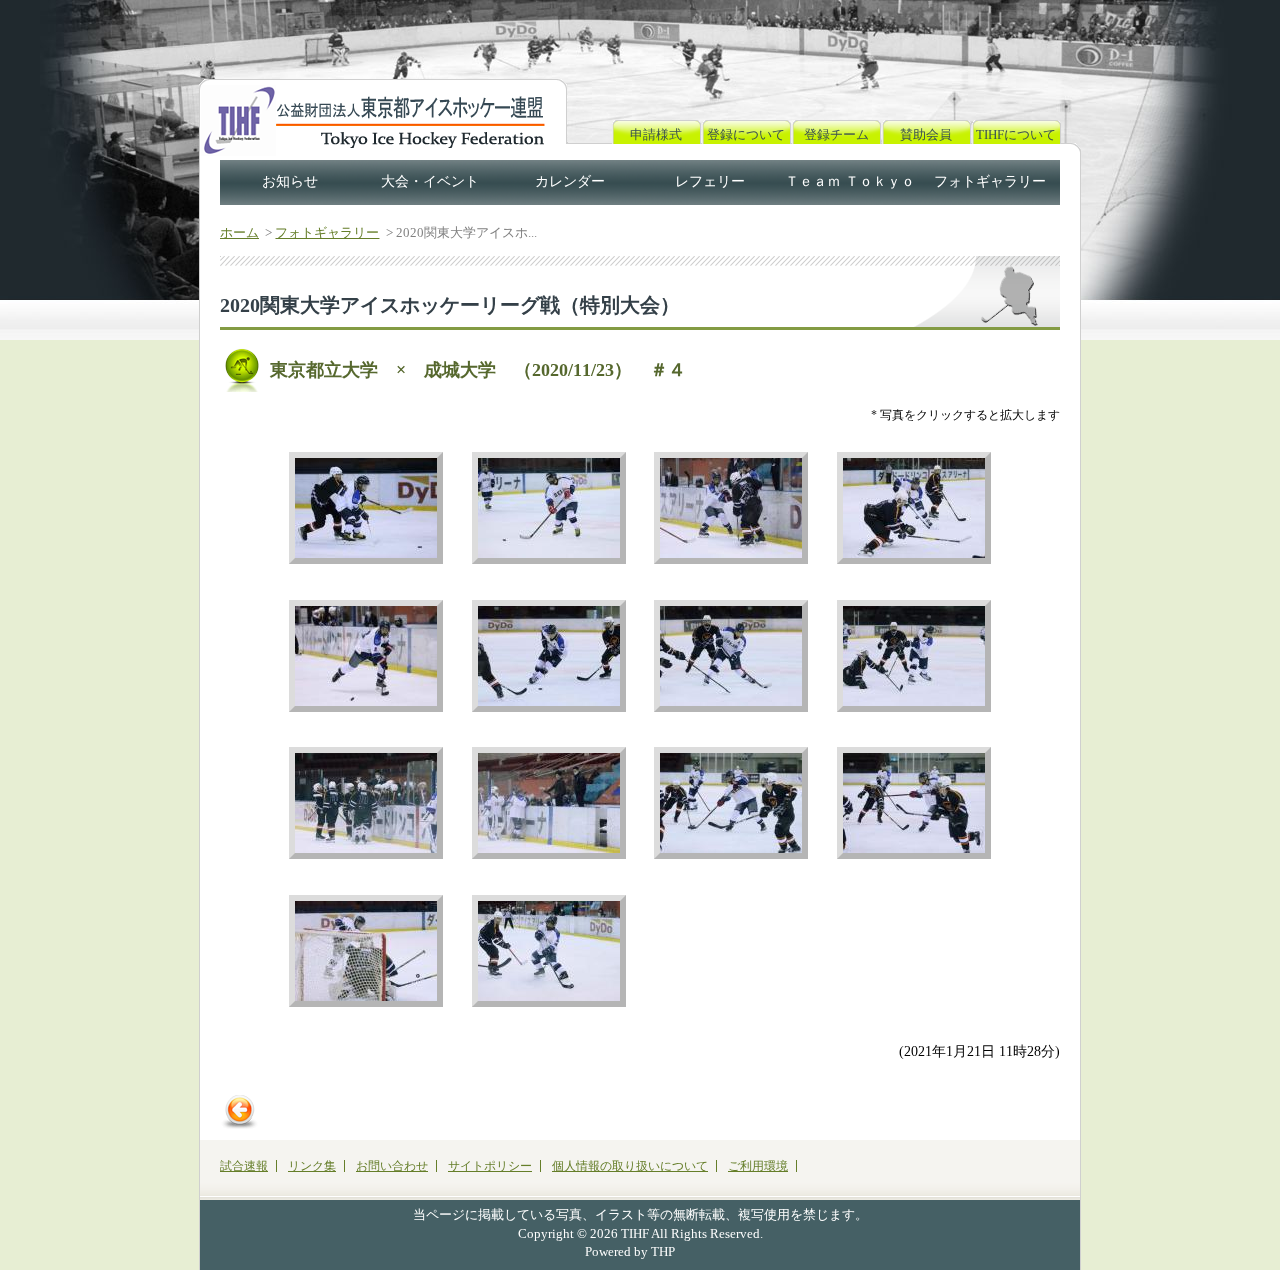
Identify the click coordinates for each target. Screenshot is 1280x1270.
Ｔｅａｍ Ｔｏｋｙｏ (850, 181)
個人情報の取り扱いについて (630, 1166)
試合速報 (244, 1166)
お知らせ (290, 181)
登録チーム (836, 134)
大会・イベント (430, 181)
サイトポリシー (490, 1166)
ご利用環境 (758, 1166)
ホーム (239, 232)
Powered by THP (630, 1251)
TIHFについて (1016, 134)
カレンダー (570, 181)
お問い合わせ (392, 1166)
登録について (746, 134)
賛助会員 (926, 134)
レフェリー (710, 181)
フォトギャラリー (990, 181)
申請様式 (656, 134)
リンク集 (312, 1166)
